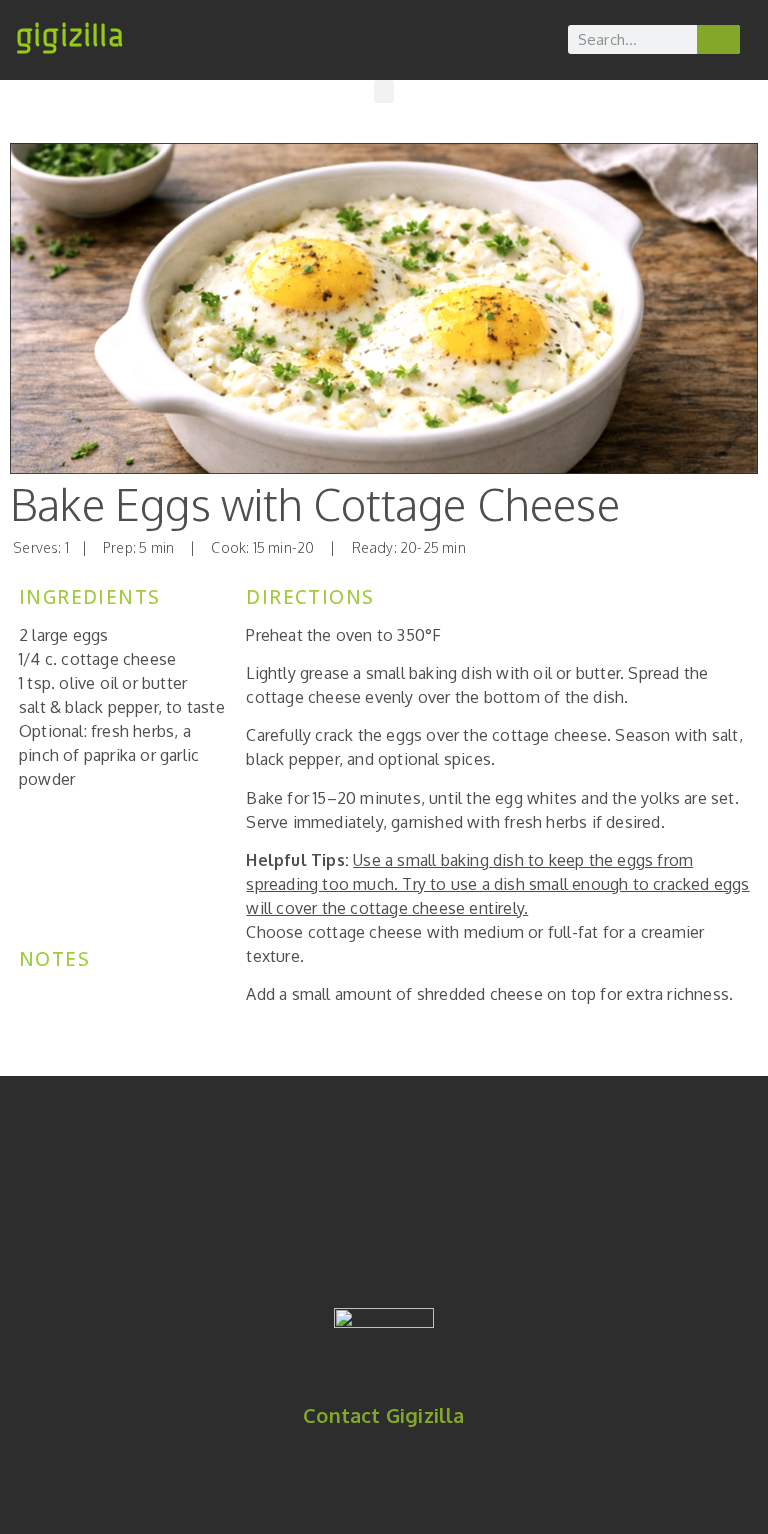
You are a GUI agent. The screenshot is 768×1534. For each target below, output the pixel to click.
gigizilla (69, 36)
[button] (384, 91)
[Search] (719, 39)
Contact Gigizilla (383, 1415)
